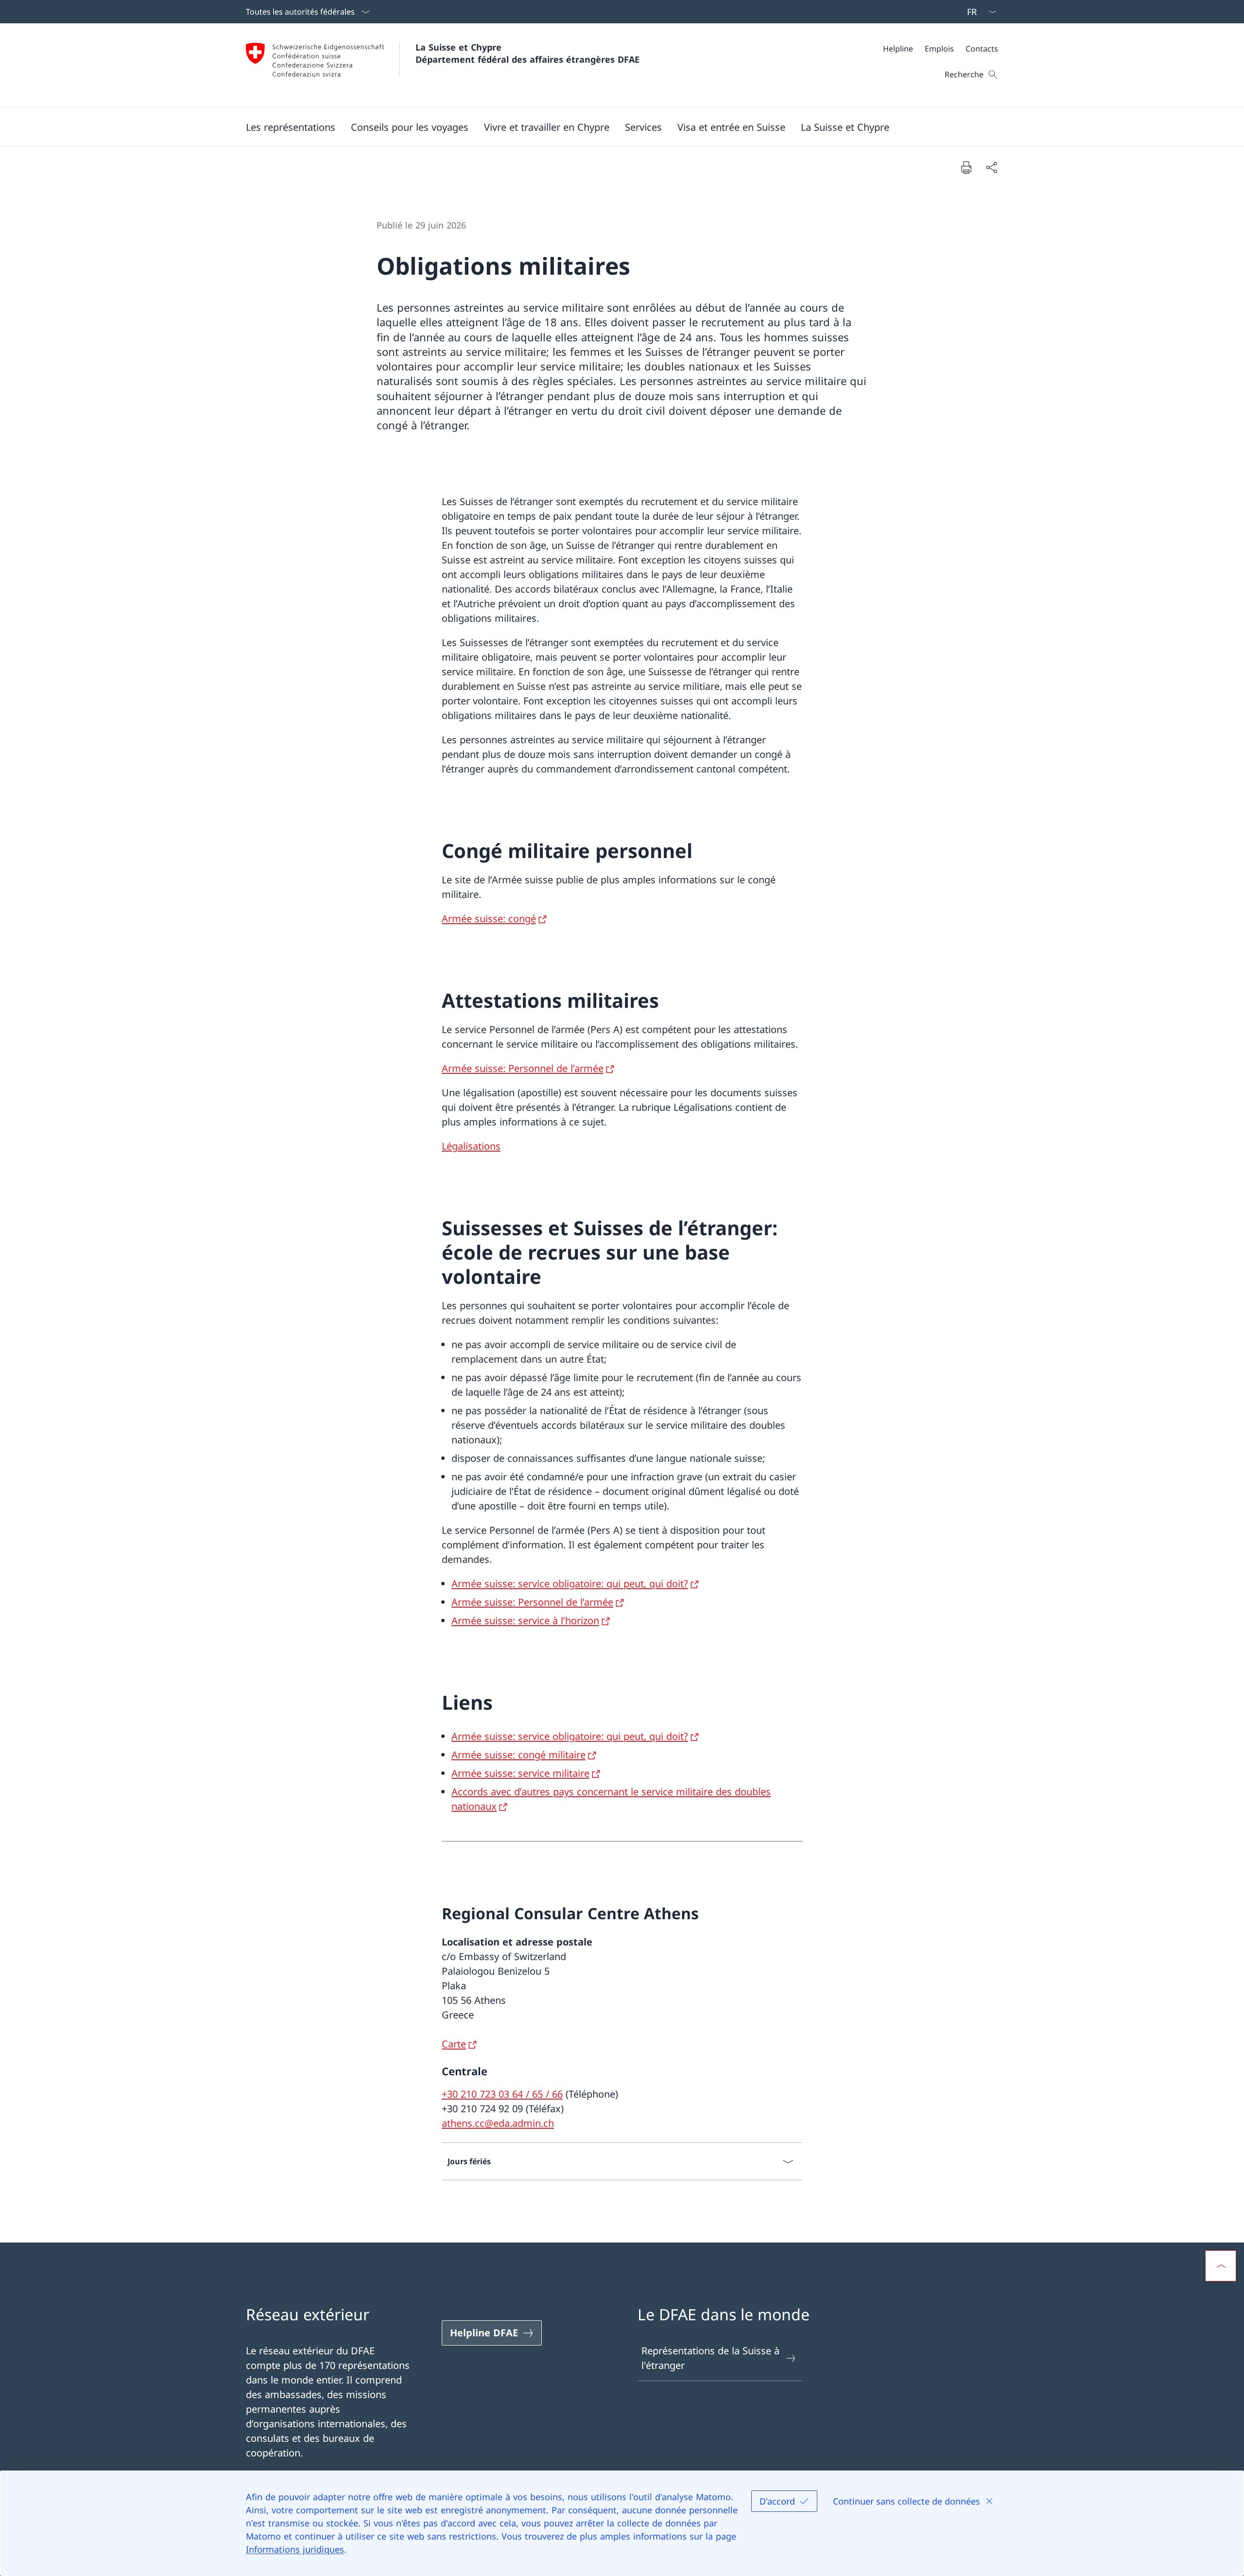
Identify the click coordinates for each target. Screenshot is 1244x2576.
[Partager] (991, 167)
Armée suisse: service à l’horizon (525, 1621)
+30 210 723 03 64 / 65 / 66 (502, 2094)
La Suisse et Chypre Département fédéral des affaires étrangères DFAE (527, 53)
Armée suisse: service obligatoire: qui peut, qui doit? (570, 1584)
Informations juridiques (295, 2549)
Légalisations (471, 1146)
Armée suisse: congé (489, 919)
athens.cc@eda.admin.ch (498, 2123)
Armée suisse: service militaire (520, 1773)
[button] (291, 127)
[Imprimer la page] (966, 167)
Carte (454, 2044)
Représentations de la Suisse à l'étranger (710, 2358)
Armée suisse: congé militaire (518, 1755)
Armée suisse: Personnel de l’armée (523, 1068)
